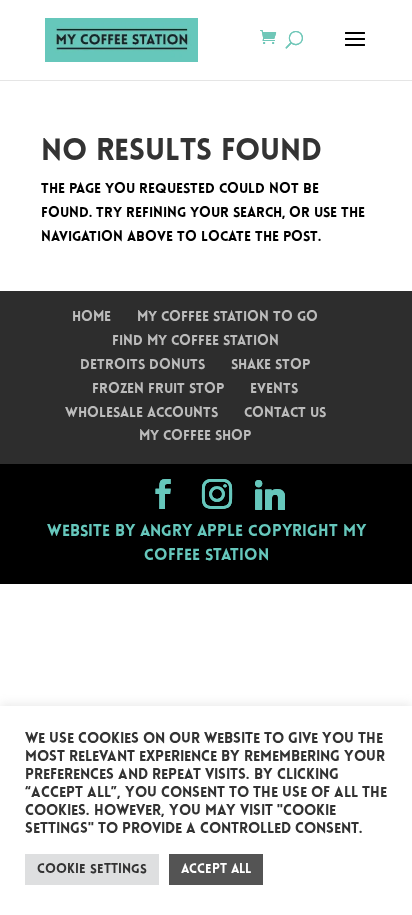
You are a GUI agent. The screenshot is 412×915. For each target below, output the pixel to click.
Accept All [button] (216, 869)
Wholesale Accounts (141, 413)
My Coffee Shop (195, 436)
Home (91, 317)
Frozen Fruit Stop (158, 389)
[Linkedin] (270, 495)
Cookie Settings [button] (92, 869)
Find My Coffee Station (195, 341)
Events (274, 389)
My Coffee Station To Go (227, 317)
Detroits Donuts (142, 365)
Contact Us (285, 413)
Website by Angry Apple (145, 532)
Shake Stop (270, 365)
